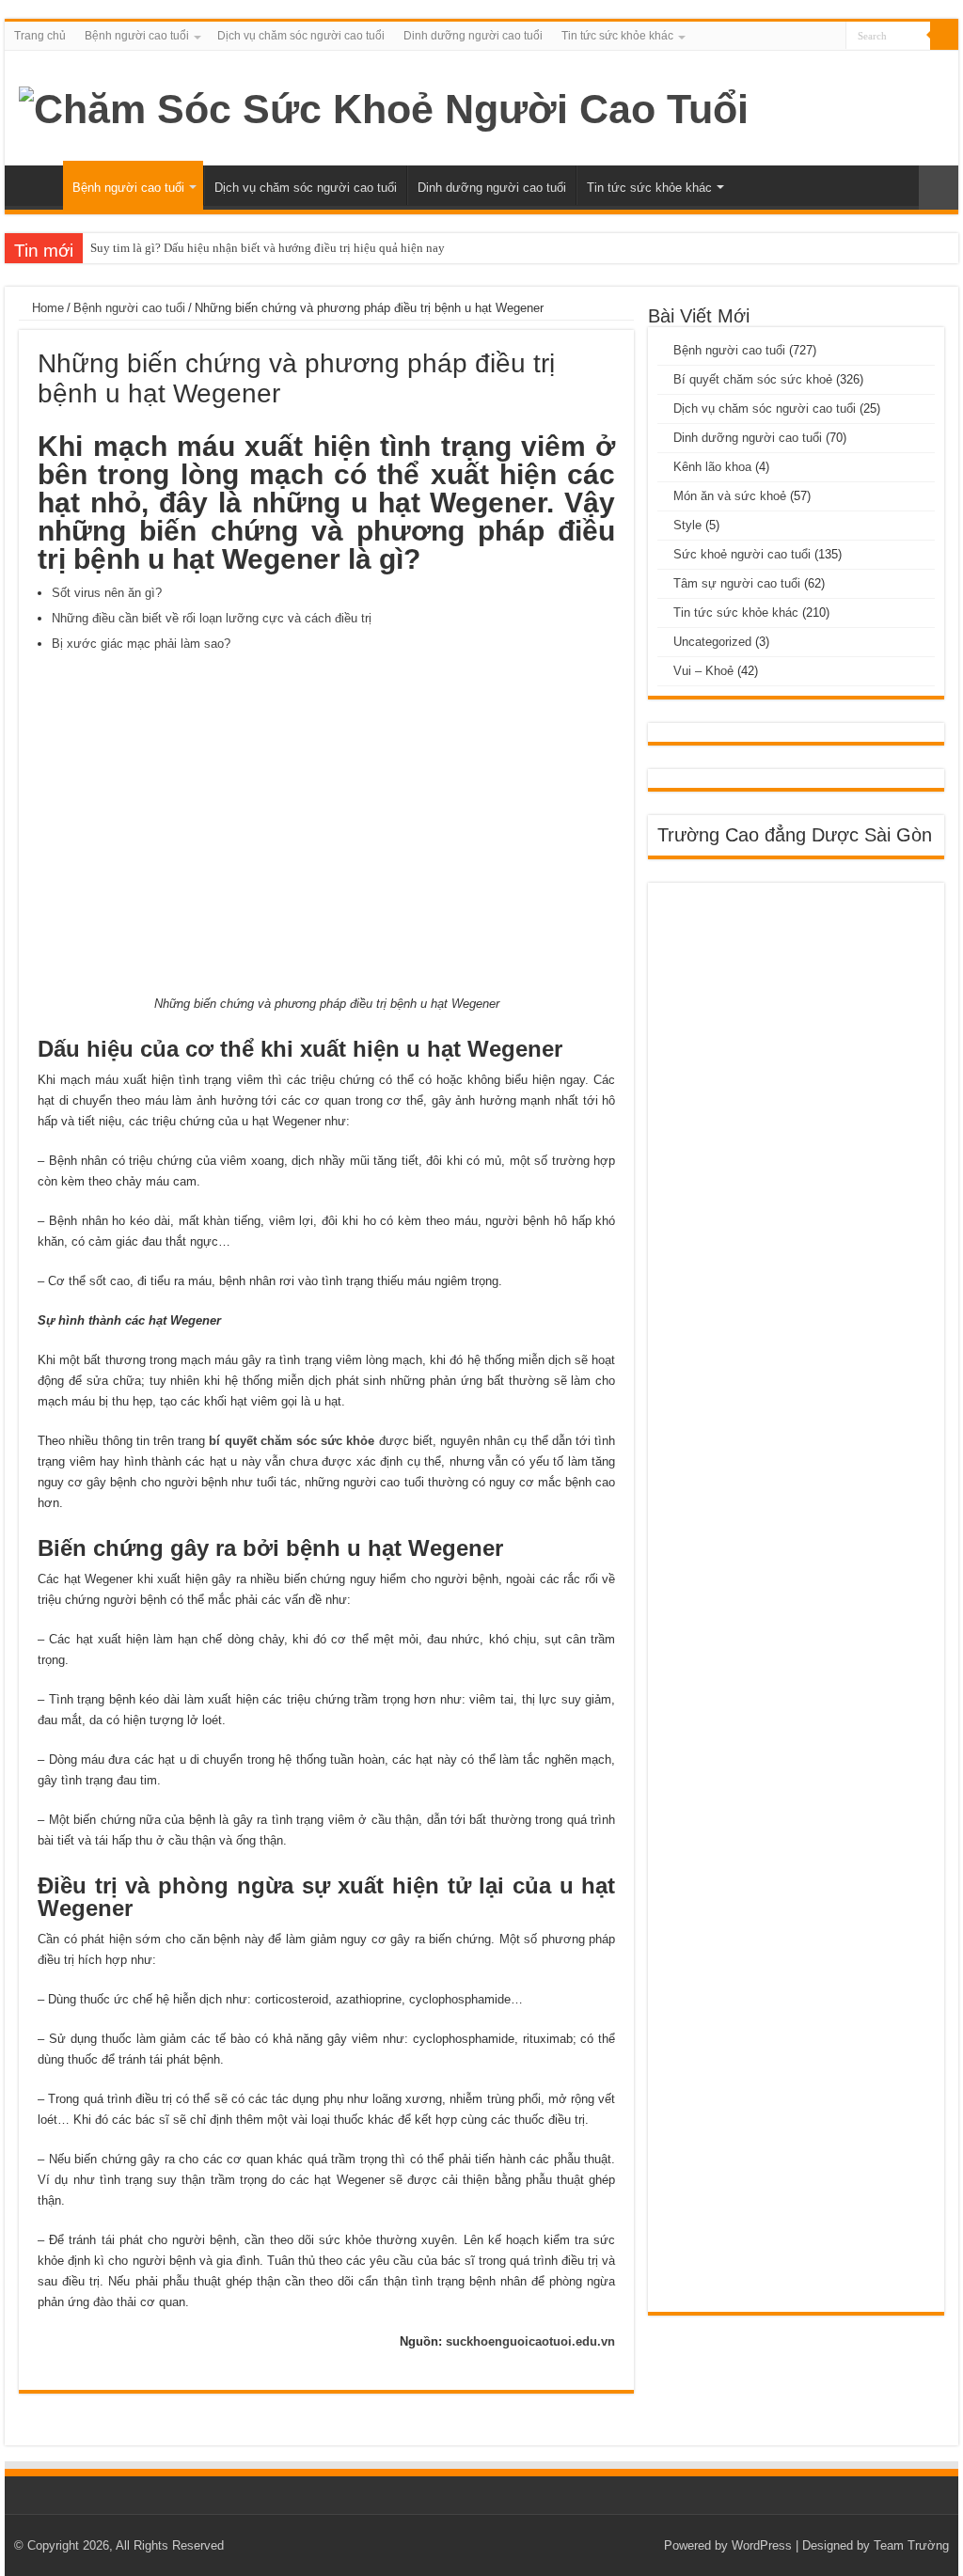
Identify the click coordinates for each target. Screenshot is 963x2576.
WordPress (762, 2545)
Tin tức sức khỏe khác (617, 36)
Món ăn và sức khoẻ (730, 496)
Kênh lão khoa (712, 467)
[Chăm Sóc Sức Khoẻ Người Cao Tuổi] (384, 106)
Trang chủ (40, 36)
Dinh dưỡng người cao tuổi (473, 36)
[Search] (944, 36)
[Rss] (832, 37)
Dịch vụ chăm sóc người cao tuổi (301, 36)
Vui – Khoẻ (703, 671)
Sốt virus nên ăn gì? (107, 593)
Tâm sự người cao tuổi (737, 583)
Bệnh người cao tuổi (137, 36)
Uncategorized (712, 642)
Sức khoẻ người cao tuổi (742, 554)
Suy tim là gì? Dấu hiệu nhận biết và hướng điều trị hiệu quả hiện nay (268, 248)
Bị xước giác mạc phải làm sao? (141, 644)
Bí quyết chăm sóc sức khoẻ (753, 379)
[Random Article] (939, 188)
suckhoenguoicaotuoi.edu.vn (530, 2341)
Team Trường (911, 2545)
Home (46, 308)
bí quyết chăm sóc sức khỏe (292, 1441)
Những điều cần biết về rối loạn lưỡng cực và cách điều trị (212, 618)
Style (687, 525)
